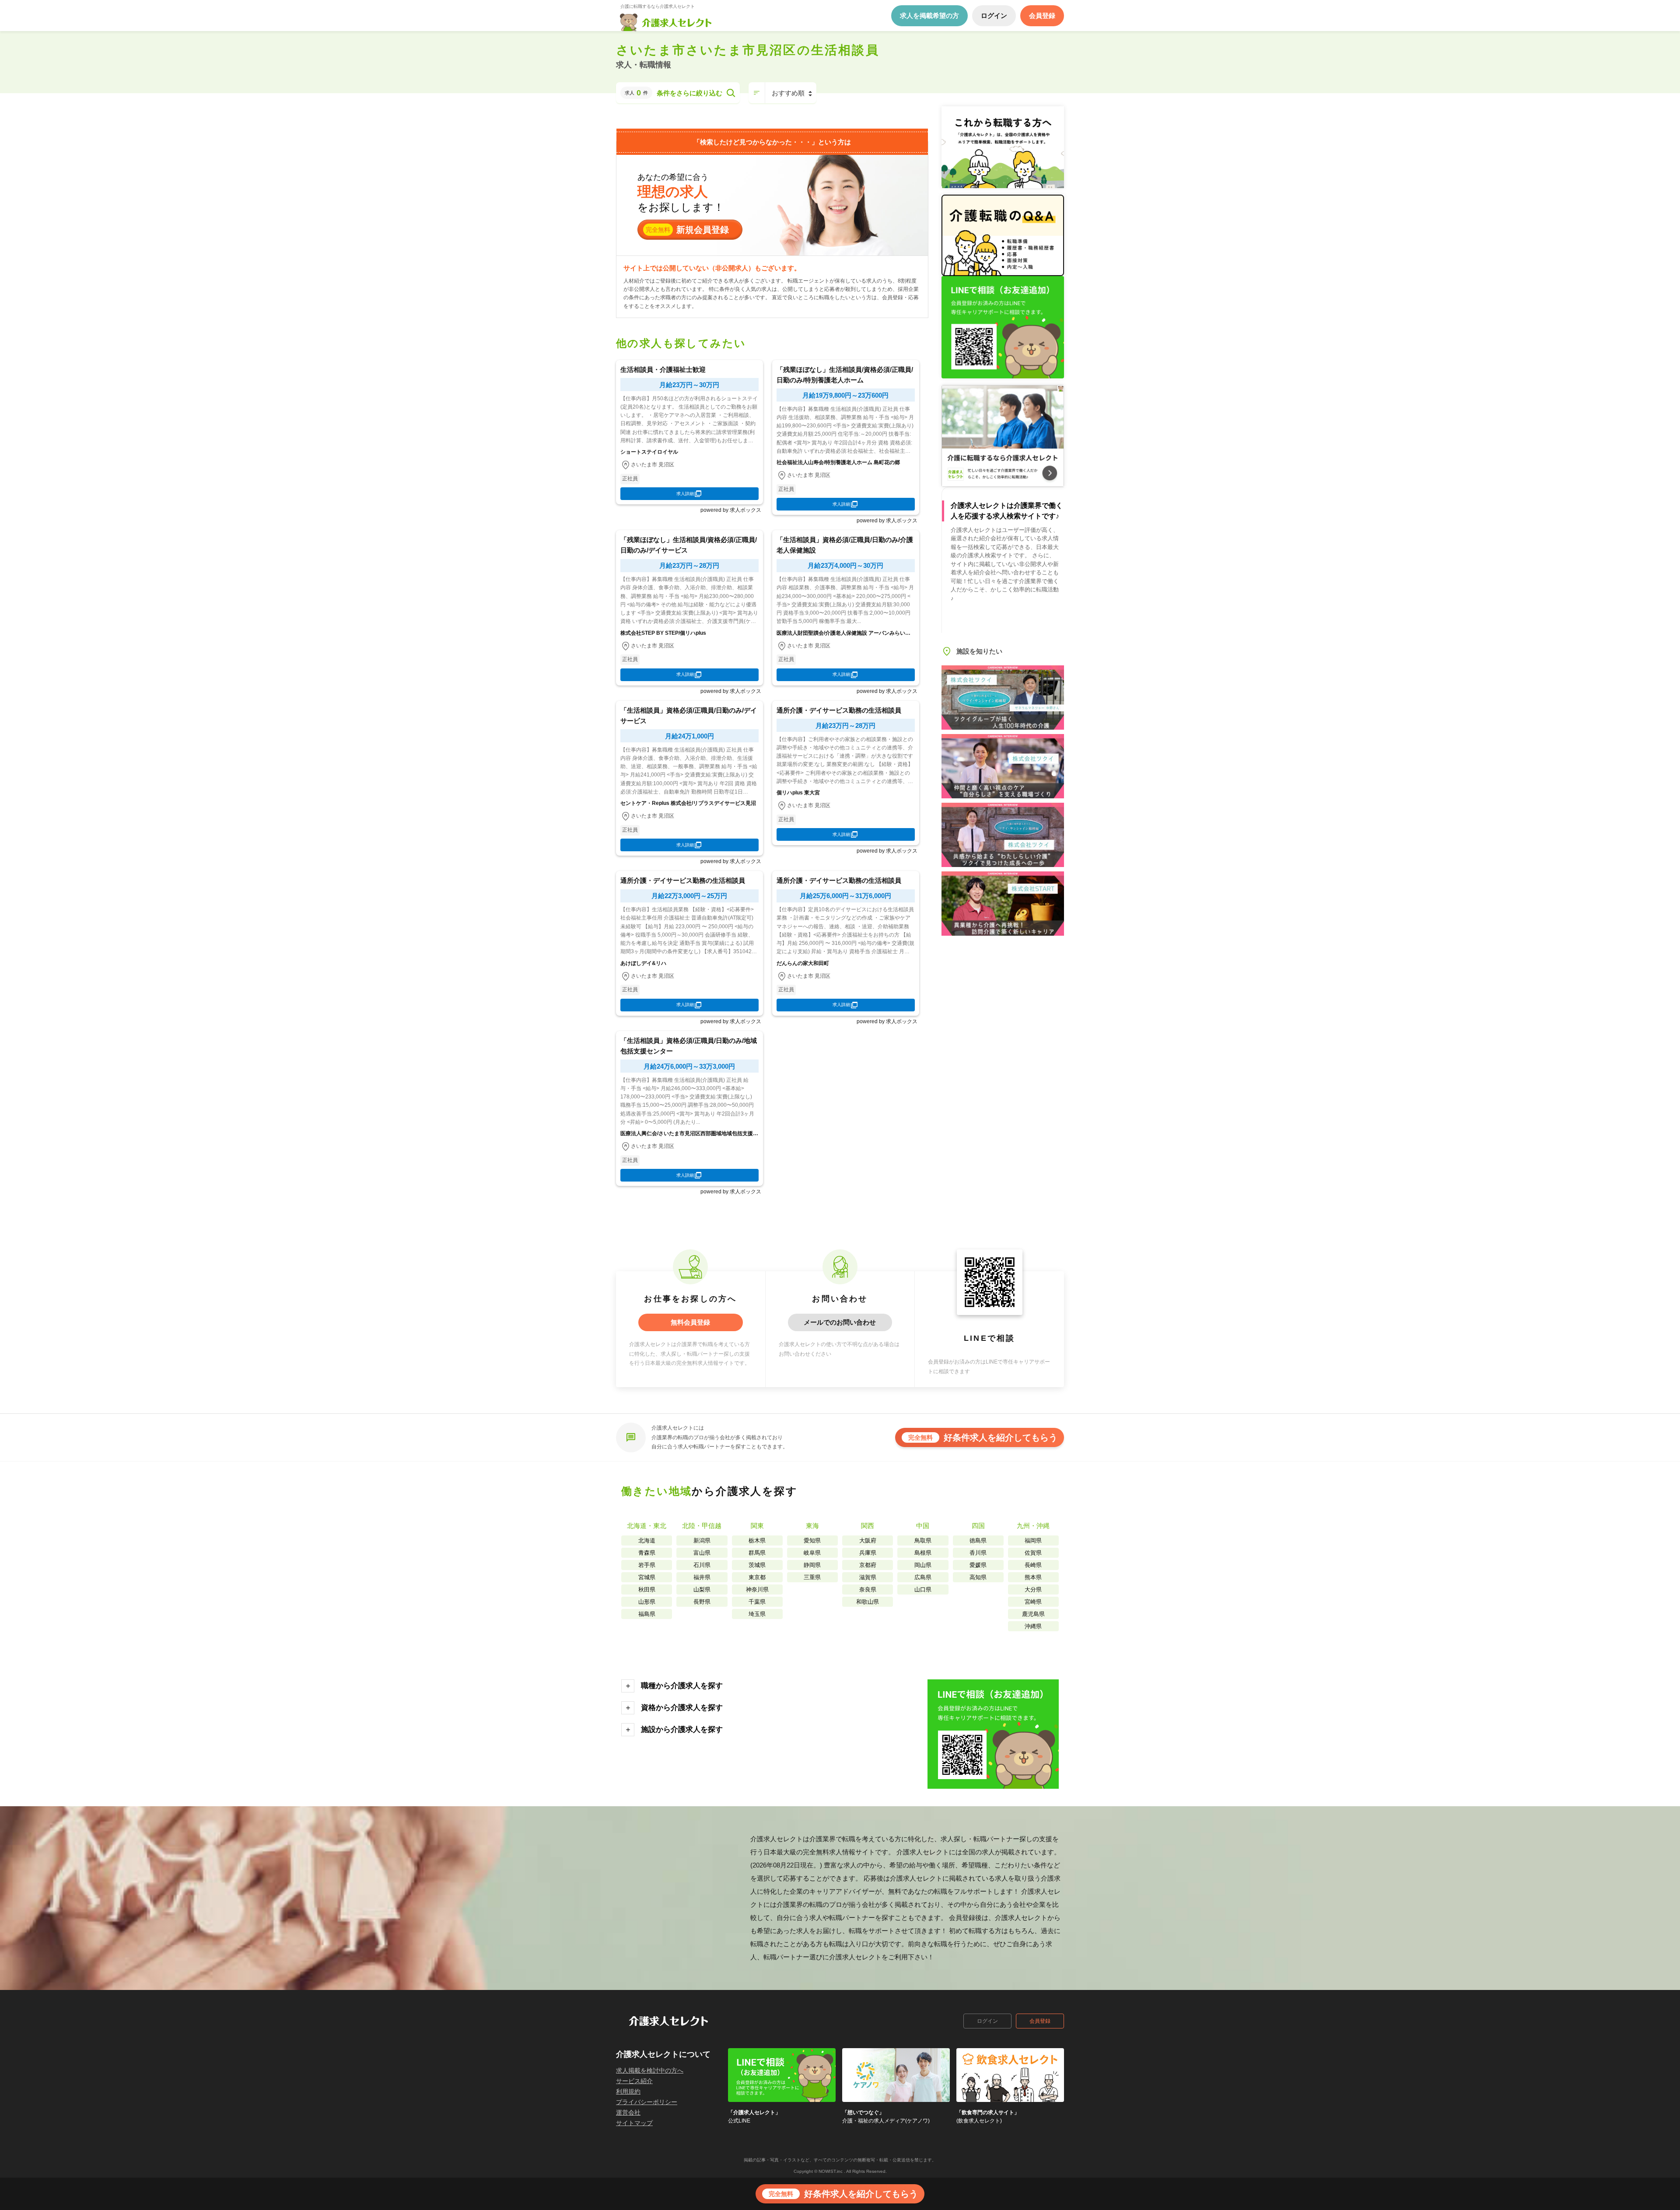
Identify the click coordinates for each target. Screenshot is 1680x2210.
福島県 (647, 1614)
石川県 (702, 1565)
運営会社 (628, 2112)
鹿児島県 (1033, 1614)
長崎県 (1033, 1565)
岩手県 (647, 1565)
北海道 (647, 1540)
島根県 (923, 1553)
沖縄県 (1033, 1626)
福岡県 (1033, 1540)
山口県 (923, 1589)
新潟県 (702, 1540)
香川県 (978, 1553)
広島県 (923, 1577)
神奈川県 (757, 1589)
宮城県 (647, 1577)
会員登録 (1040, 2021)
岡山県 (923, 1565)
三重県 (812, 1577)
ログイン (987, 2021)
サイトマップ (634, 2123)
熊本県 (1033, 1577)
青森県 (647, 1553)
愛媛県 (978, 1565)
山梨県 (702, 1589)
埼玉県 (757, 1614)
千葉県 (757, 1602)
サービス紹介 (634, 2081)
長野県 (702, 1602)
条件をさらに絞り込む (689, 93)
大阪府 (868, 1540)
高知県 (978, 1577)
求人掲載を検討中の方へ (650, 2070)
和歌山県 (868, 1602)
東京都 (757, 1577)
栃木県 (757, 1540)
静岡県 (812, 1565)
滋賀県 (868, 1577)
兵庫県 (868, 1553)
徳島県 (978, 1540)
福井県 (702, 1577)
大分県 (1033, 1589)
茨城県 (757, 1565)
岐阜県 (812, 1553)
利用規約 (628, 2091)
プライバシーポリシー (647, 2102)
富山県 (702, 1553)
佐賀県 (1033, 1553)
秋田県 (647, 1589)
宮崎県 (1033, 1602)
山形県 (647, 1602)
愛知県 (812, 1540)
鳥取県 (923, 1540)
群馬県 (757, 1553)
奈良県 (868, 1589)
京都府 (868, 1565)
